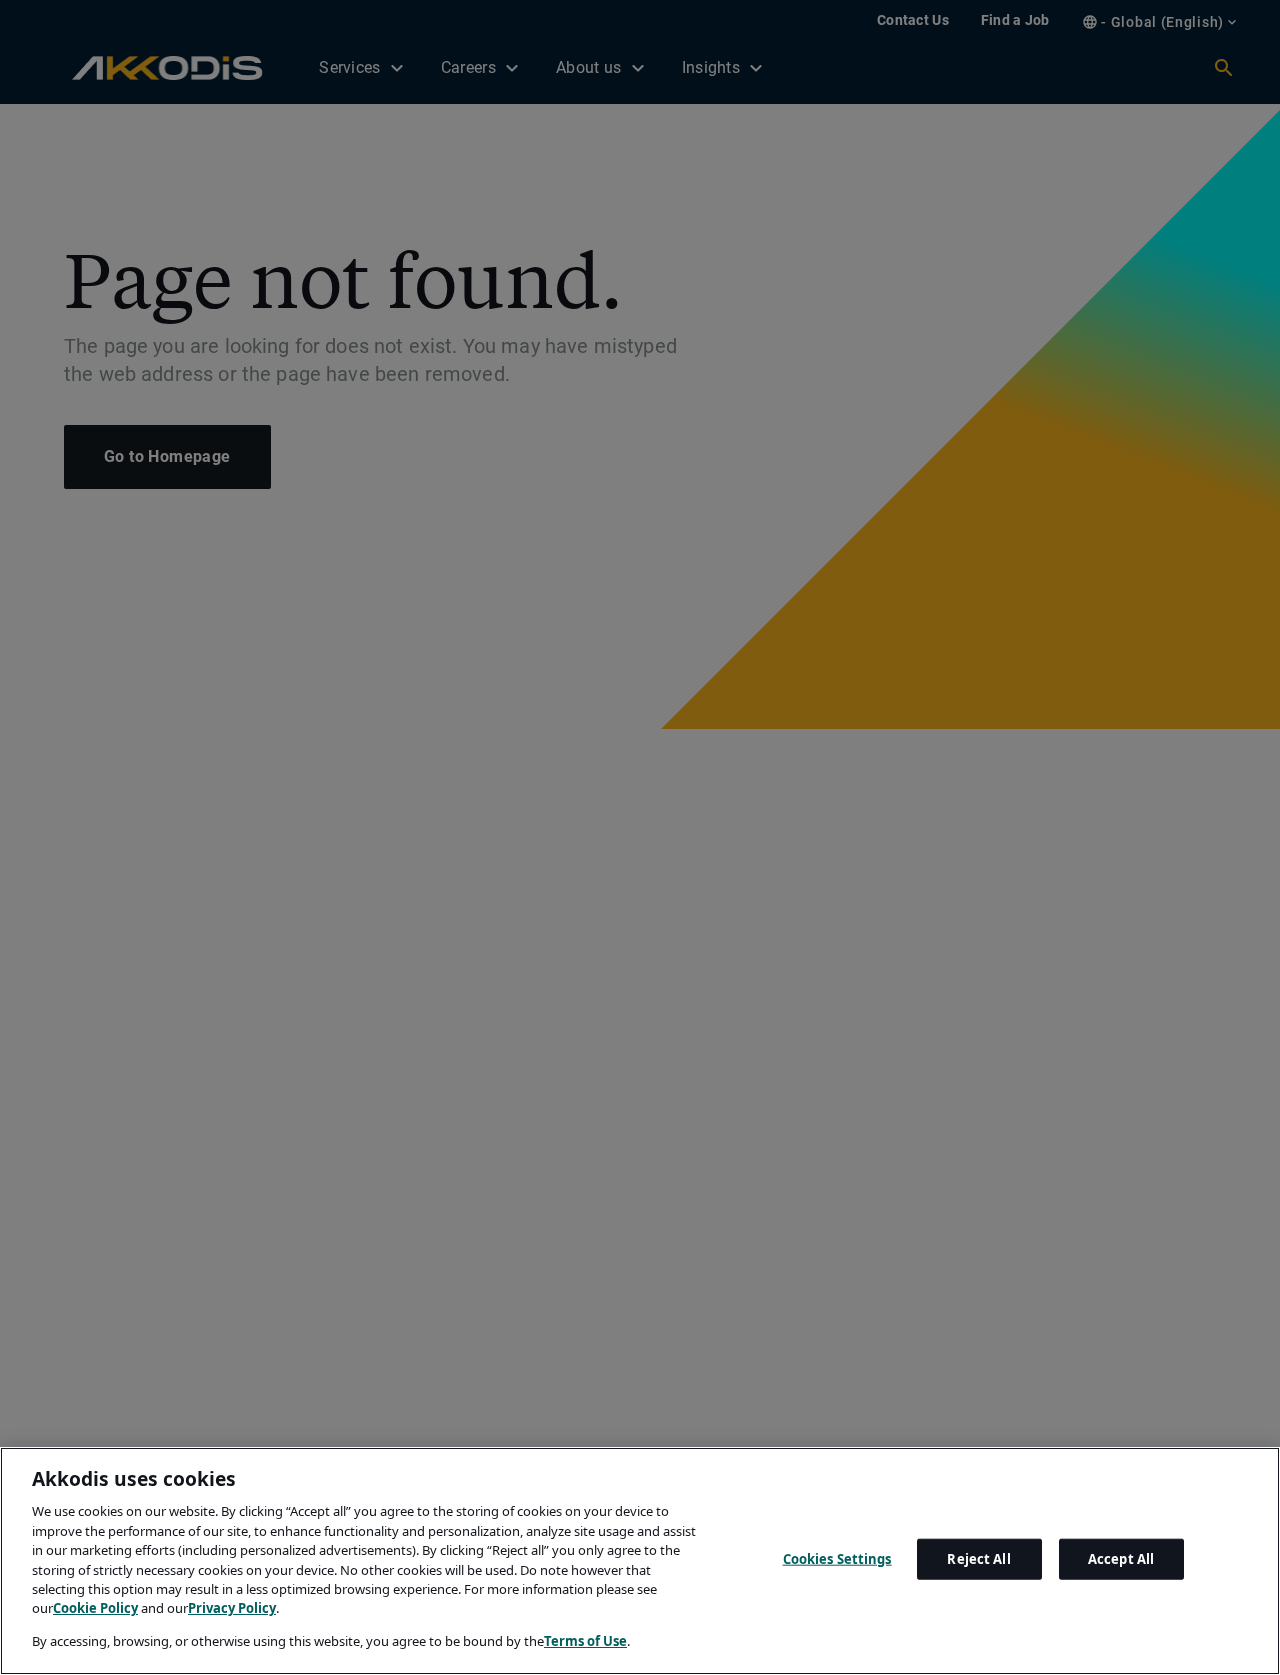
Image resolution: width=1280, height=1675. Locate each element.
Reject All (978, 1559)
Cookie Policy (95, 1609)
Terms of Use (585, 1641)
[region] (640, 1561)
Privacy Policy (232, 1609)
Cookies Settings (837, 1559)
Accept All (1121, 1559)
